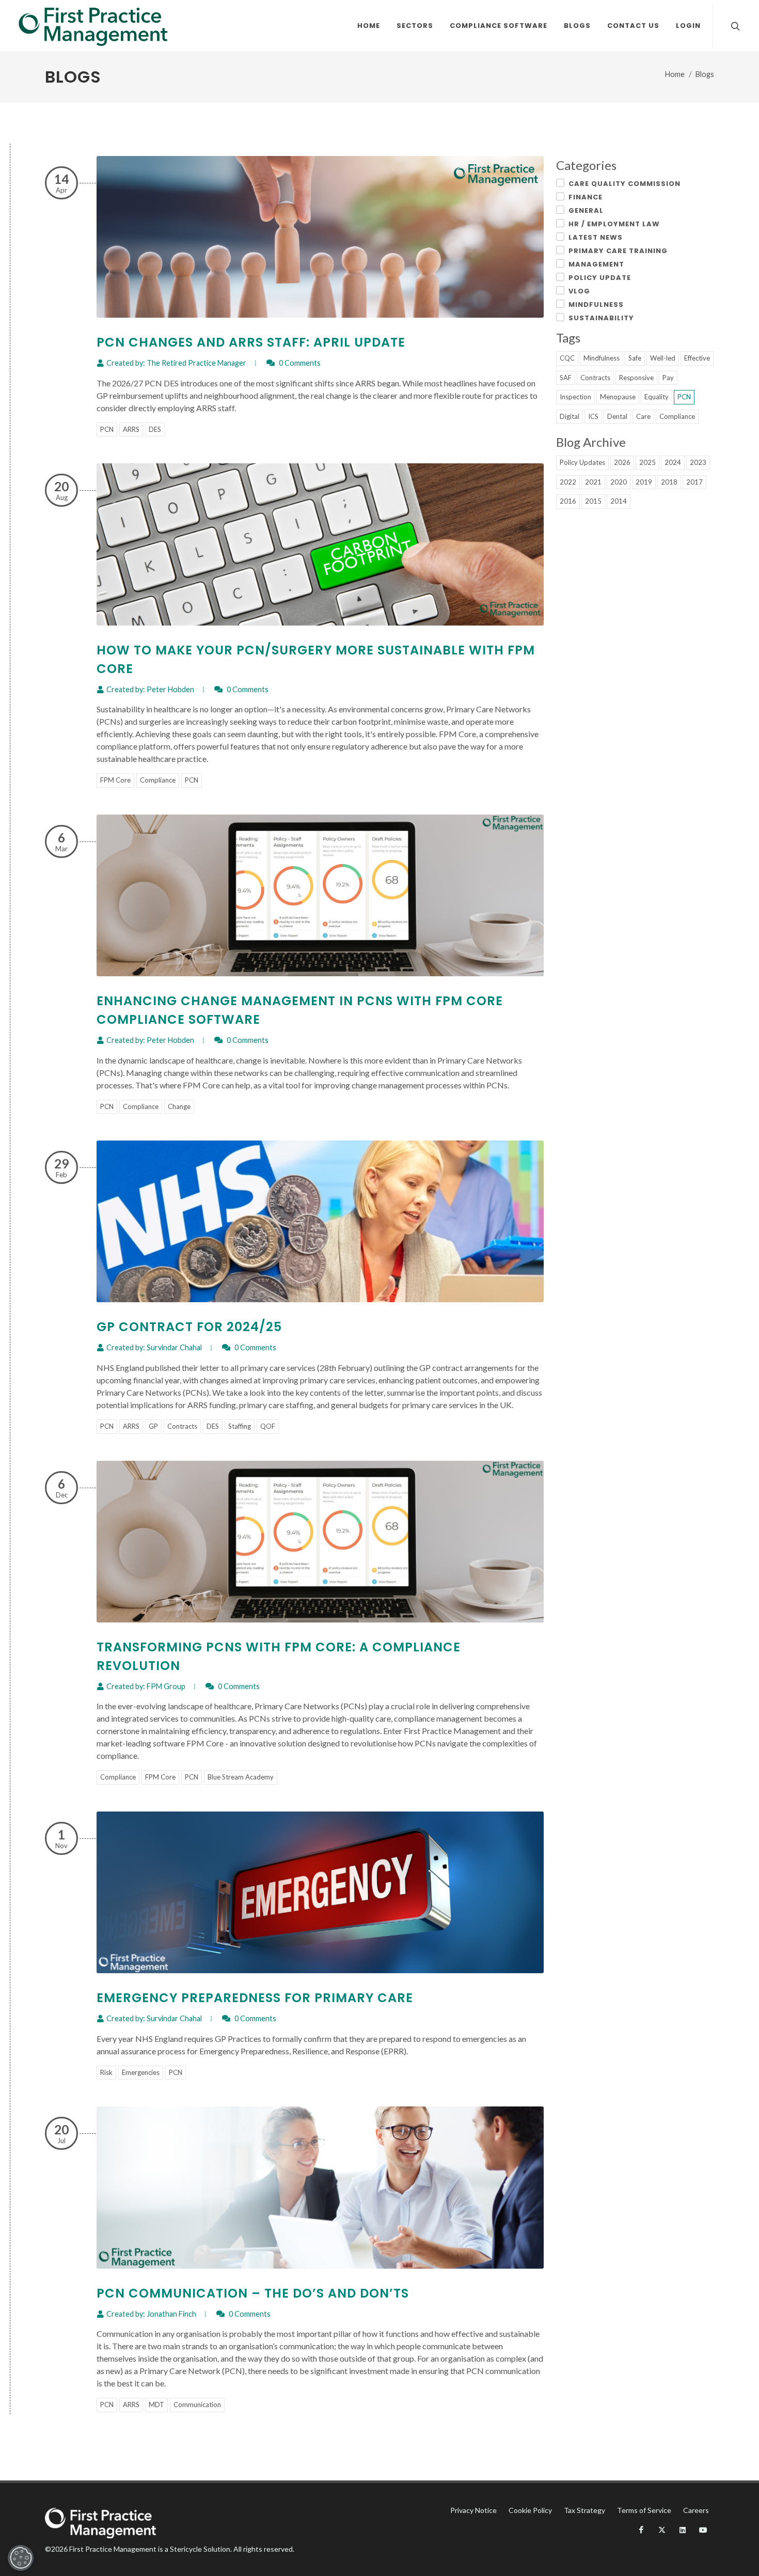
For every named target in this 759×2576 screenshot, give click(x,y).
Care (643, 416)
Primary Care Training (618, 251)
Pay (668, 378)
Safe (635, 358)
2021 (593, 482)
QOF (268, 1426)
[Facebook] (641, 2530)
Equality (657, 397)
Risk (106, 2072)
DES (155, 429)
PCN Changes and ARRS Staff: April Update (251, 342)
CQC (567, 358)
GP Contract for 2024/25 (189, 1327)
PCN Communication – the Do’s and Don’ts (253, 2293)
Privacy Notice (473, 2510)
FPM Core (115, 780)
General (586, 210)
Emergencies (141, 2072)
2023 (698, 462)
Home (675, 74)
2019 (644, 482)
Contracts (182, 1426)
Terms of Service (644, 2510)
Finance (586, 197)
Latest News (596, 237)
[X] (662, 2530)
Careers (696, 2510)
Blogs (705, 74)
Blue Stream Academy (241, 1777)
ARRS (131, 429)
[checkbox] (560, 183)
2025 (647, 462)
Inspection (575, 397)
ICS (593, 416)
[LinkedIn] (683, 2530)
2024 (673, 462)
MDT (156, 2405)
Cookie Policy (530, 2510)
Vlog (579, 291)
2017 (694, 482)
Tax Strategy (584, 2510)
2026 (622, 462)
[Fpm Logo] (93, 26)
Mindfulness (596, 305)
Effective (697, 358)
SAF (566, 378)
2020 (619, 482)
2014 (619, 501)
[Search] (734, 26)
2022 (568, 482)
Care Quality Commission (624, 184)
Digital (570, 416)
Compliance (158, 780)
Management (596, 264)
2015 (593, 501)
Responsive (636, 378)
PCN (107, 429)
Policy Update (600, 278)
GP (153, 1426)
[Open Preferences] (21, 2558)
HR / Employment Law (614, 224)
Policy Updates (582, 462)
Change (179, 1106)
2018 (669, 482)
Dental (617, 416)
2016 (568, 501)
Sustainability (601, 318)
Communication (197, 2405)
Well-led (663, 358)
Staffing (240, 1426)
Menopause (618, 397)
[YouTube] (703, 2530)
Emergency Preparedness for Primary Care (255, 1998)
